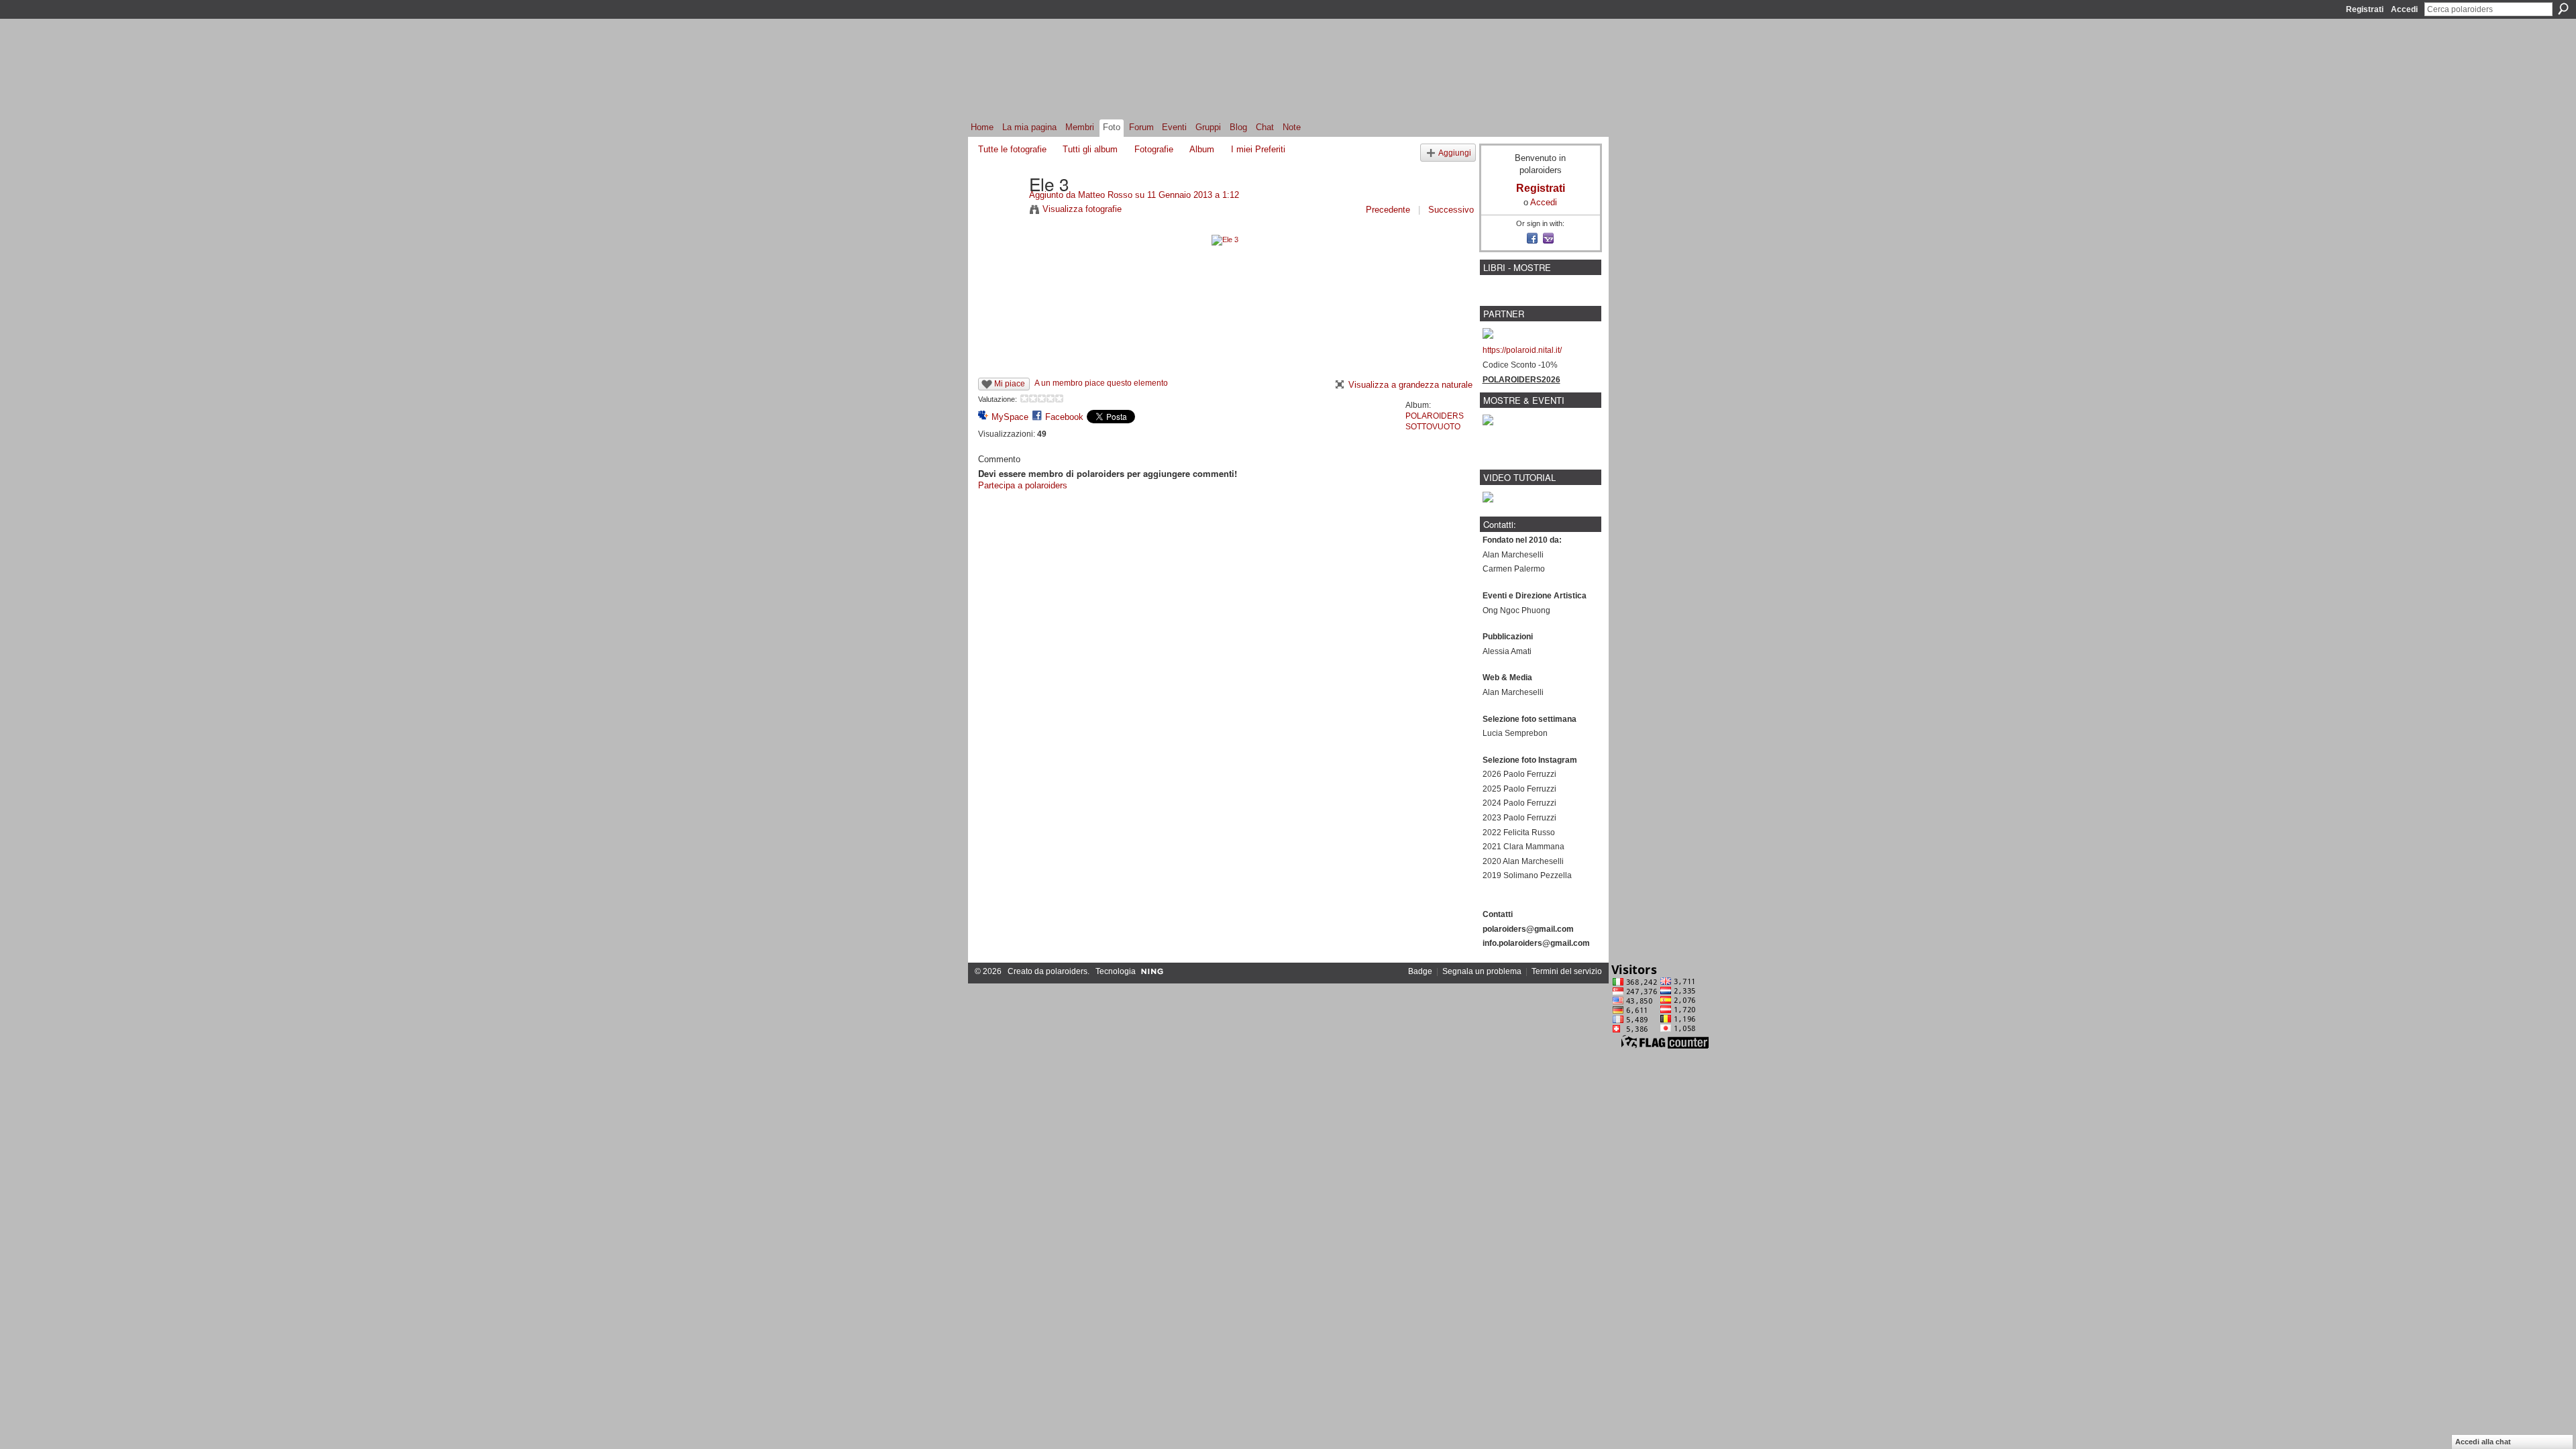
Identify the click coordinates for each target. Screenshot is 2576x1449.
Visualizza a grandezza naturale (1410, 385)
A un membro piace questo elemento (1101, 383)
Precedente (1388, 210)
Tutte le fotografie (1012, 149)
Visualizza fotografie (1082, 209)
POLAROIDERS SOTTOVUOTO (1435, 421)
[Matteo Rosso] (1000, 211)
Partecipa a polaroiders (1023, 485)
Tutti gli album (1090, 149)
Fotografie (1154, 149)
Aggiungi (1455, 153)
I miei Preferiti (1258, 149)
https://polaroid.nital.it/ (1522, 350)
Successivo (1451, 210)
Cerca (2563, 9)
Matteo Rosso (1105, 195)
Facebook (1064, 417)
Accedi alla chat (2483, 1442)
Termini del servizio (1567, 971)
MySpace (1010, 417)
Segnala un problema (1482, 971)
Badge (1420, 971)
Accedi (2404, 9)
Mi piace (1010, 384)
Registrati (2365, 9)
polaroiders (1067, 971)
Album (1202, 149)
